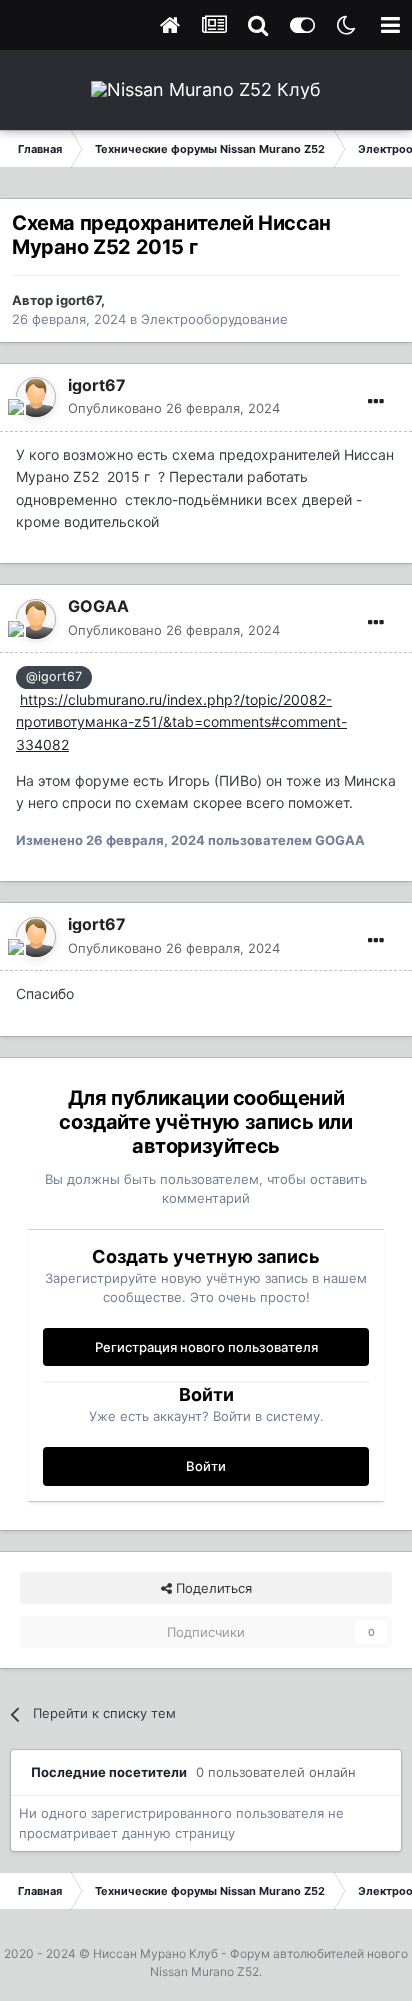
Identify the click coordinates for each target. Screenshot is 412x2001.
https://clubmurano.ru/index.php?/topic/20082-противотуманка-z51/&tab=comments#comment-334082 (181, 722)
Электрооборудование (214, 319)
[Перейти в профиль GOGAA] (36, 619)
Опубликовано (174, 408)
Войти (206, 1466)
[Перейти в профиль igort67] (36, 397)
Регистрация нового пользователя (206, 1347)
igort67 (78, 300)
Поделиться (212, 1588)
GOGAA (98, 606)
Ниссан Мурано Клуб (155, 1953)
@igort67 (54, 676)
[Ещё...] (376, 402)
